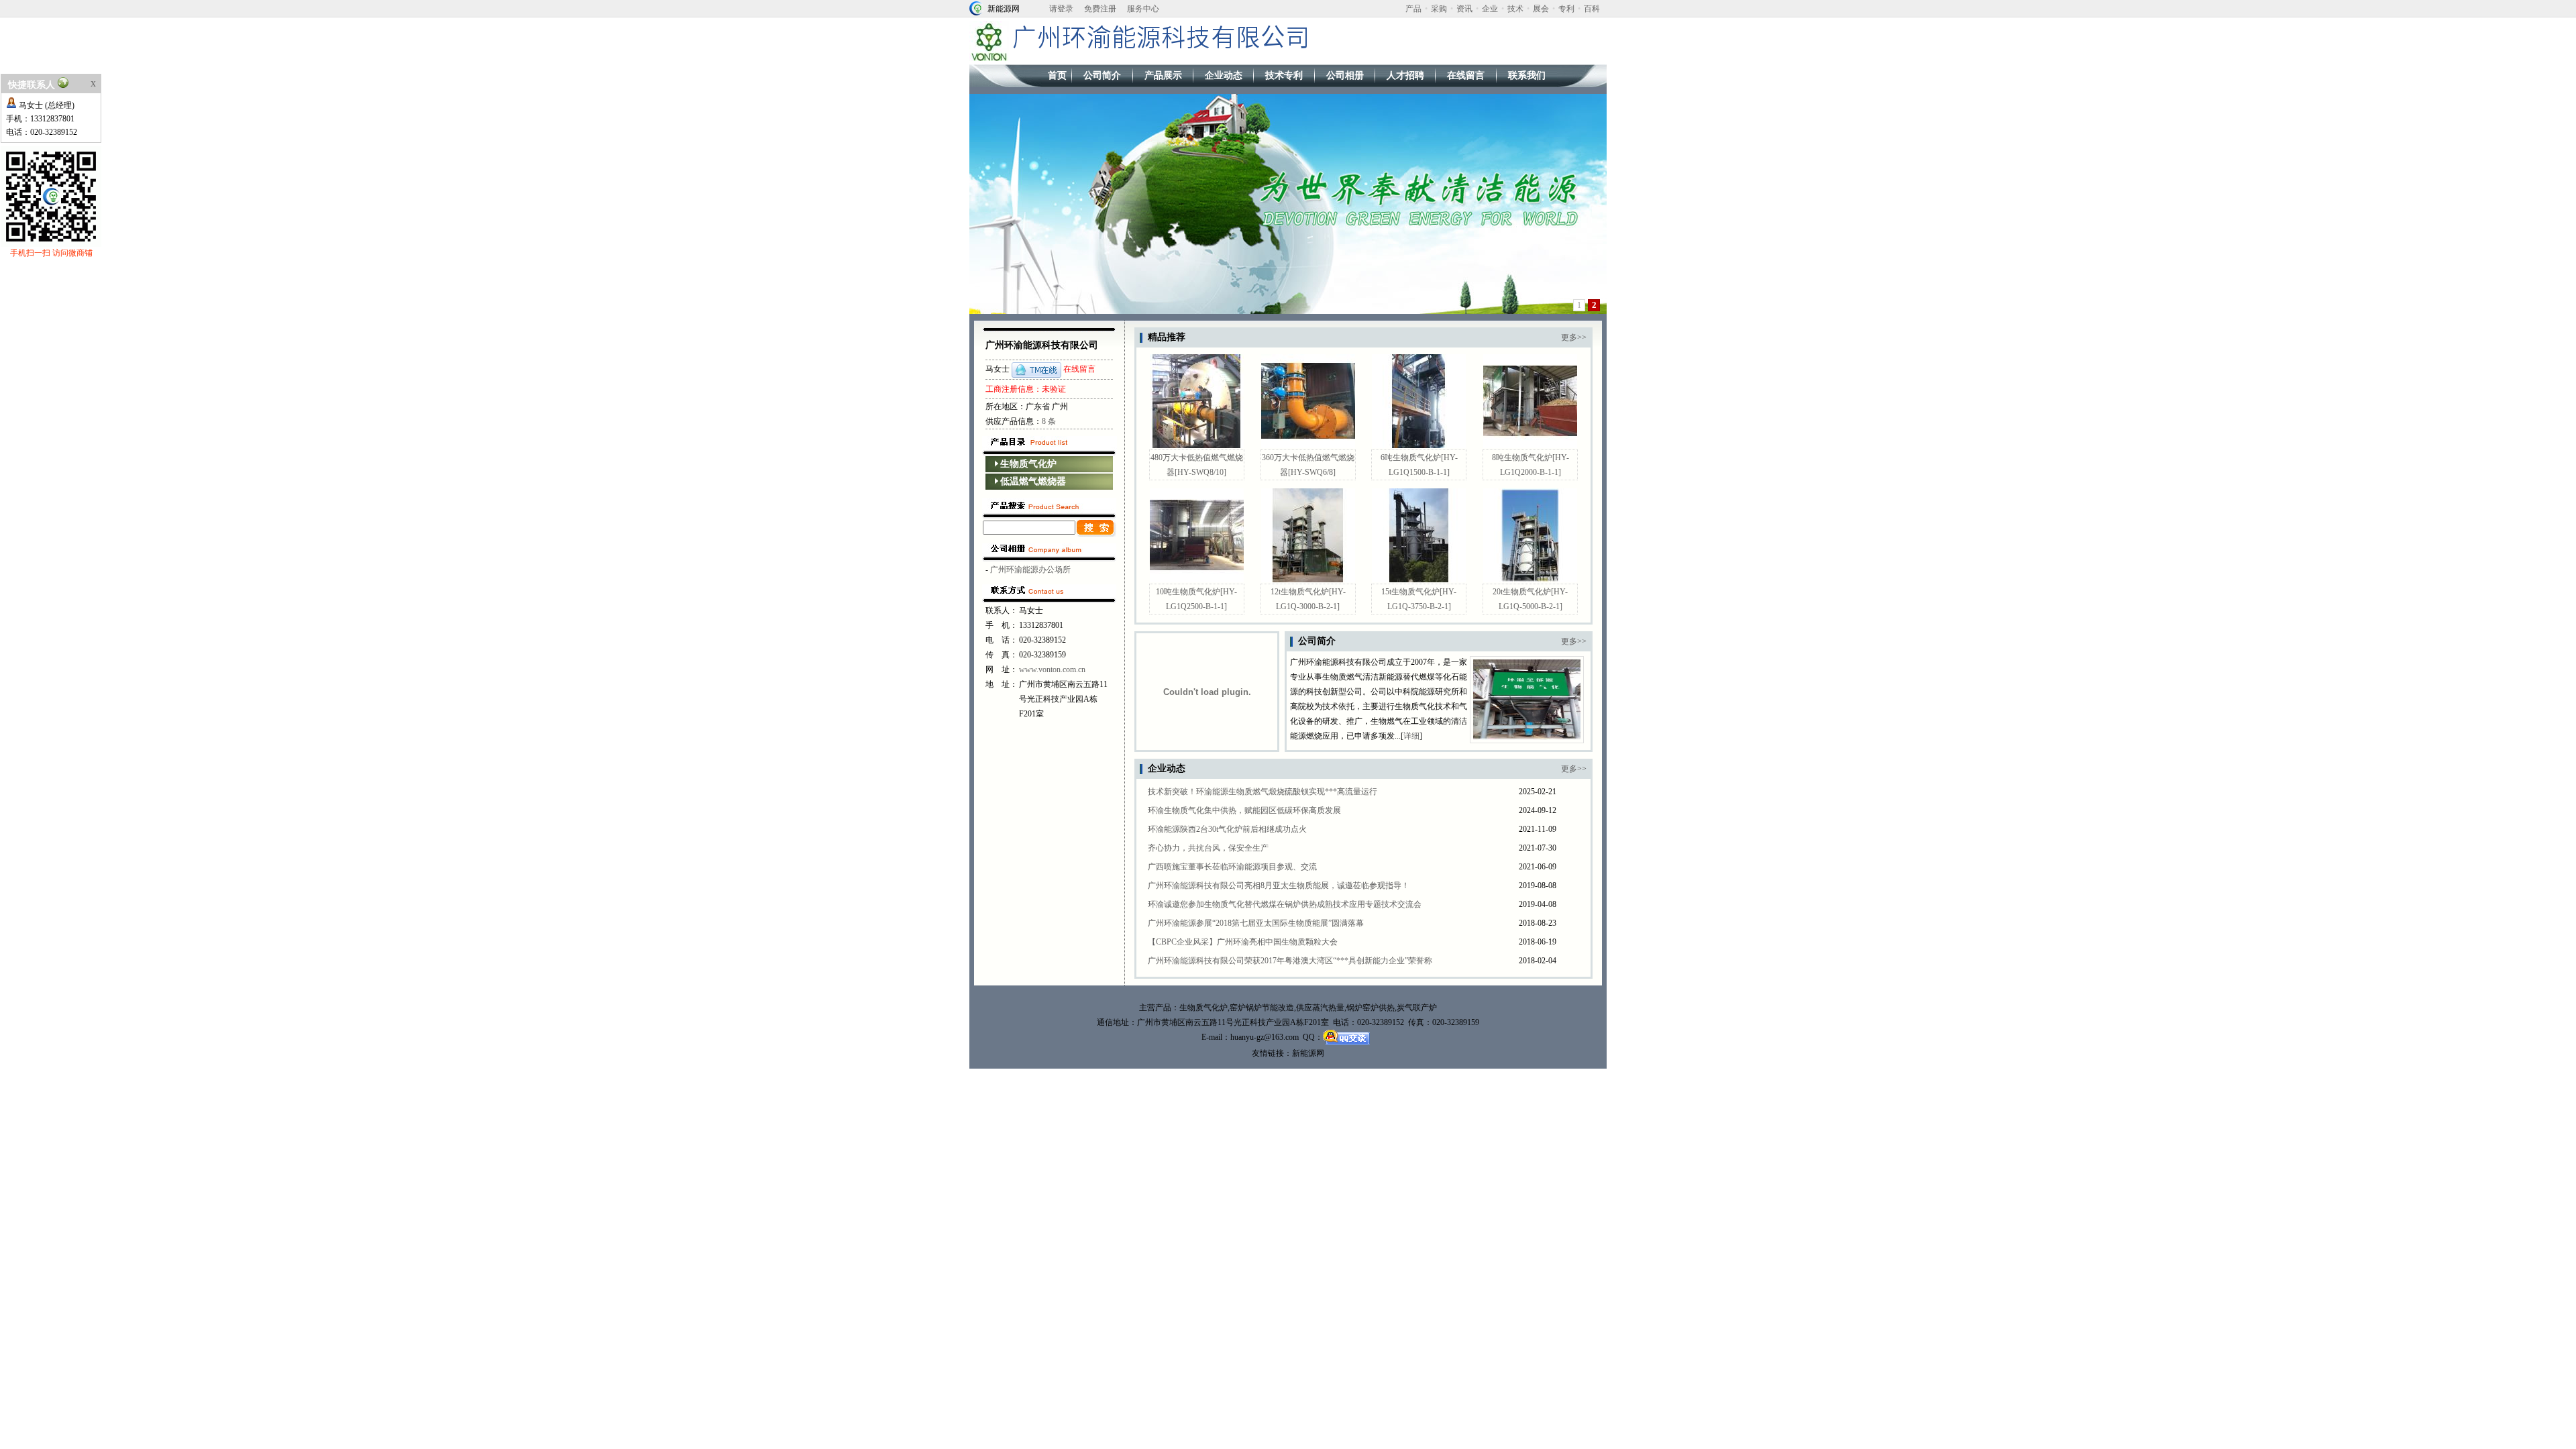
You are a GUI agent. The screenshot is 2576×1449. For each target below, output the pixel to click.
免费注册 (1100, 9)
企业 (1490, 9)
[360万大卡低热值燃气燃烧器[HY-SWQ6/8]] (1308, 445)
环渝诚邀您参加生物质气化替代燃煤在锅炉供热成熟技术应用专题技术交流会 (1285, 904)
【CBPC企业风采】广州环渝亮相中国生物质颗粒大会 (1243, 942)
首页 (1057, 75)
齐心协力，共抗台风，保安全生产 (1208, 848)
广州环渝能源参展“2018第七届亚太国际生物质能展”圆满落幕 (1256, 923)
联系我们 (1527, 75)
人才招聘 (1405, 75)
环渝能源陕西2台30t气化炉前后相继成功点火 (1227, 829)
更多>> (1574, 337)
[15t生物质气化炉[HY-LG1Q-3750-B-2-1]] (1419, 580)
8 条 (1049, 421)
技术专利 (1284, 75)
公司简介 (1102, 75)
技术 (1515, 9)
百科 (1592, 9)
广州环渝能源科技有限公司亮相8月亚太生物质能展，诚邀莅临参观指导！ (1279, 885)
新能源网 (1004, 9)
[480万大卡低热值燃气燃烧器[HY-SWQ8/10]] (1197, 445)
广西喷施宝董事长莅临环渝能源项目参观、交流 (1232, 867)
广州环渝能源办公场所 (1030, 570)
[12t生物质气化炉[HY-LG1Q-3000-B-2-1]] (1308, 580)
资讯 (1464, 9)
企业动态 (1224, 75)
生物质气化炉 (1028, 464)
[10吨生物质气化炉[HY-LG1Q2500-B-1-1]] (1197, 580)
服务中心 (1143, 9)
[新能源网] (976, 7)
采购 (1439, 9)
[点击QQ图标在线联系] (1036, 369)
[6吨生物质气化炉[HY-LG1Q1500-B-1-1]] (1419, 445)
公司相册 (1345, 75)
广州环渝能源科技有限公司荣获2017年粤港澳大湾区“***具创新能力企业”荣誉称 (1290, 961)
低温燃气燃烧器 (1033, 481)
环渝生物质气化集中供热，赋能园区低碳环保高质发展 (1244, 810)
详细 (1411, 736)
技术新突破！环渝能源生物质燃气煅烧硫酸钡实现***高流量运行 (1263, 792)
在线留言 (1466, 75)
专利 (1566, 9)
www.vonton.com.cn (1052, 669)
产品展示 (1163, 75)
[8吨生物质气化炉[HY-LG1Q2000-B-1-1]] (1530, 445)
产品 (1413, 9)
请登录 (1061, 9)
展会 (1541, 9)
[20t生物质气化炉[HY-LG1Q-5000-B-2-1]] (1530, 580)
